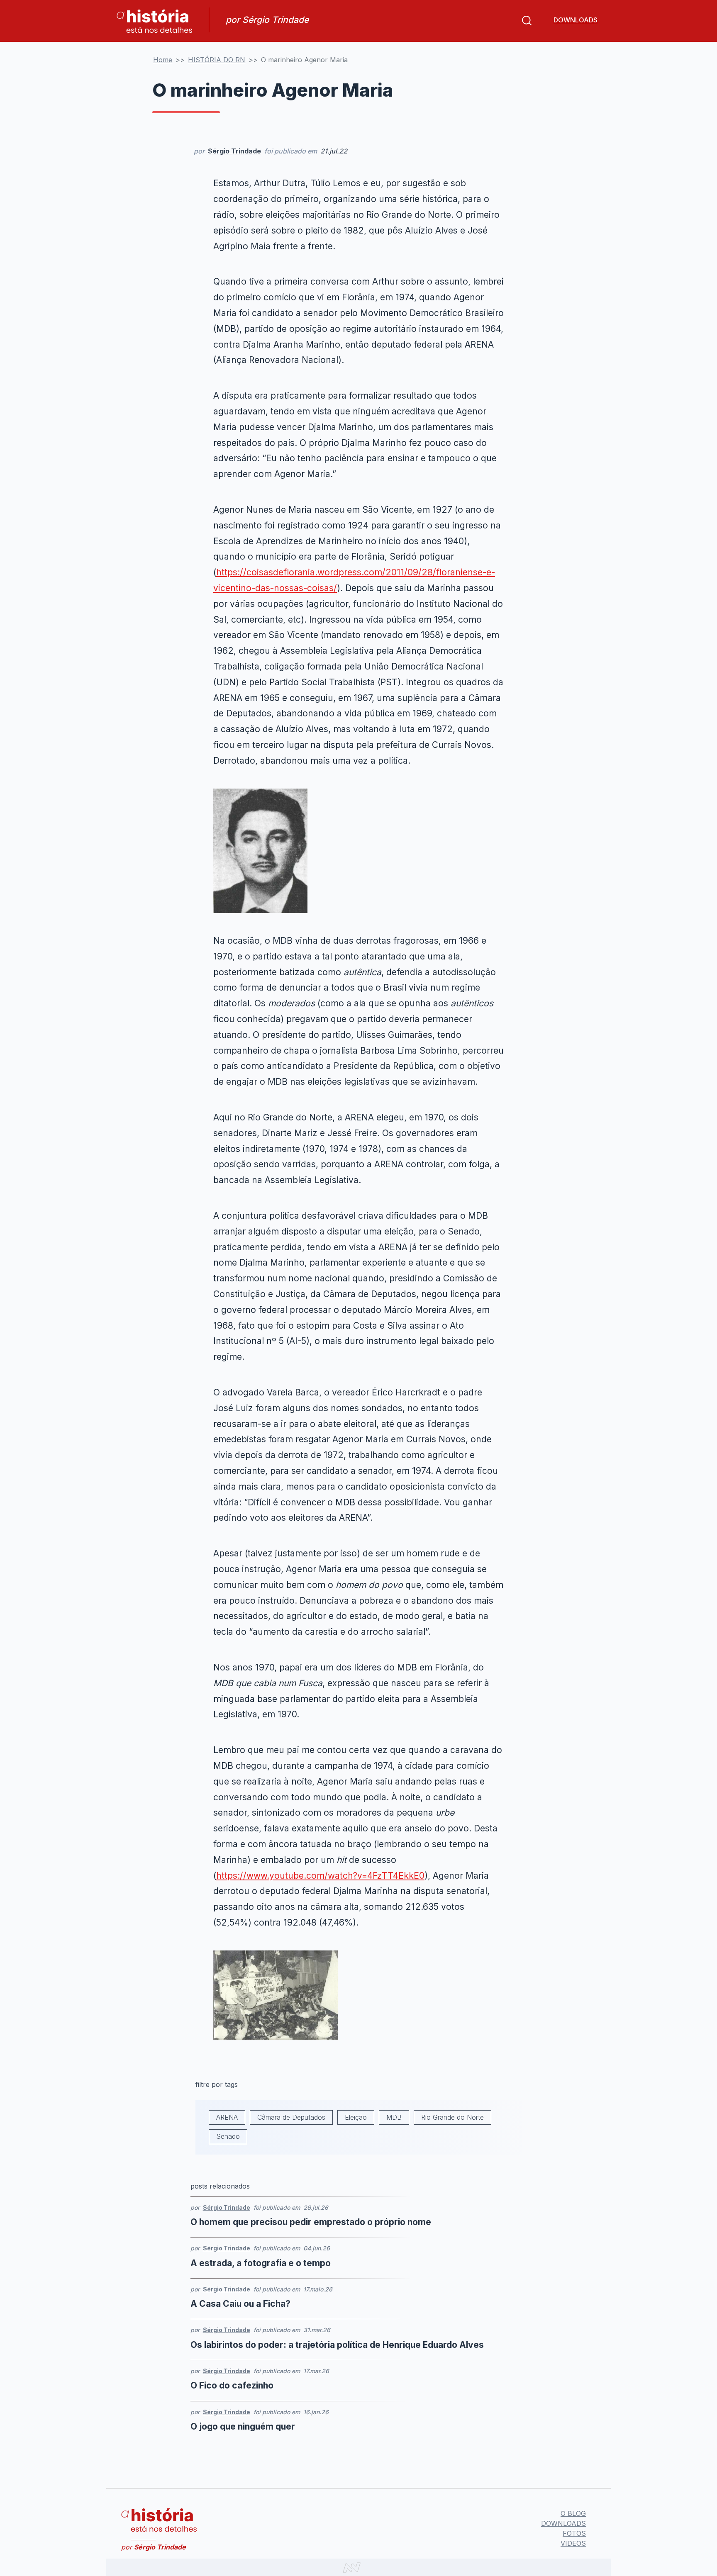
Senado (228, 2136)
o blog (573, 2513)
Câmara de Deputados (291, 2117)
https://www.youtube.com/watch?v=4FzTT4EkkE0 (320, 1876)
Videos (573, 2543)
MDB (394, 2117)
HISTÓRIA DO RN (217, 60)
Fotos (574, 2533)
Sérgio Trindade (234, 151)
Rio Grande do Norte (452, 2117)
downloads (576, 20)
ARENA (227, 2117)
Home (163, 60)
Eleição (356, 2117)
